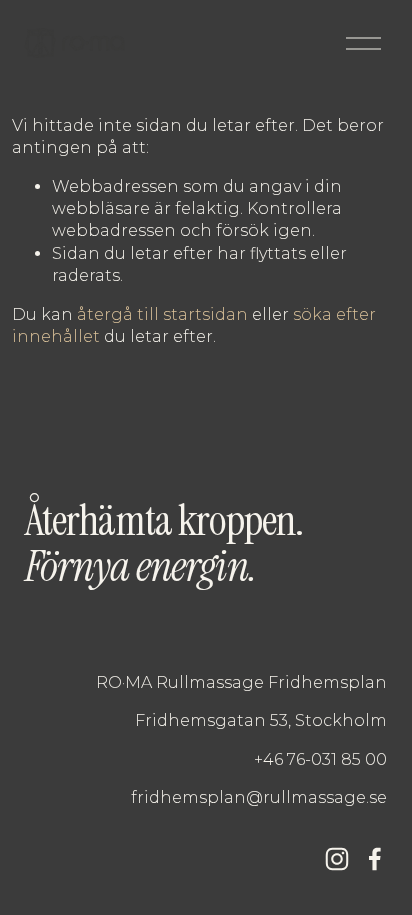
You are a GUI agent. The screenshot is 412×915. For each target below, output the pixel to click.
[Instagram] (337, 859)
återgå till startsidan (162, 314)
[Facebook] (375, 859)
